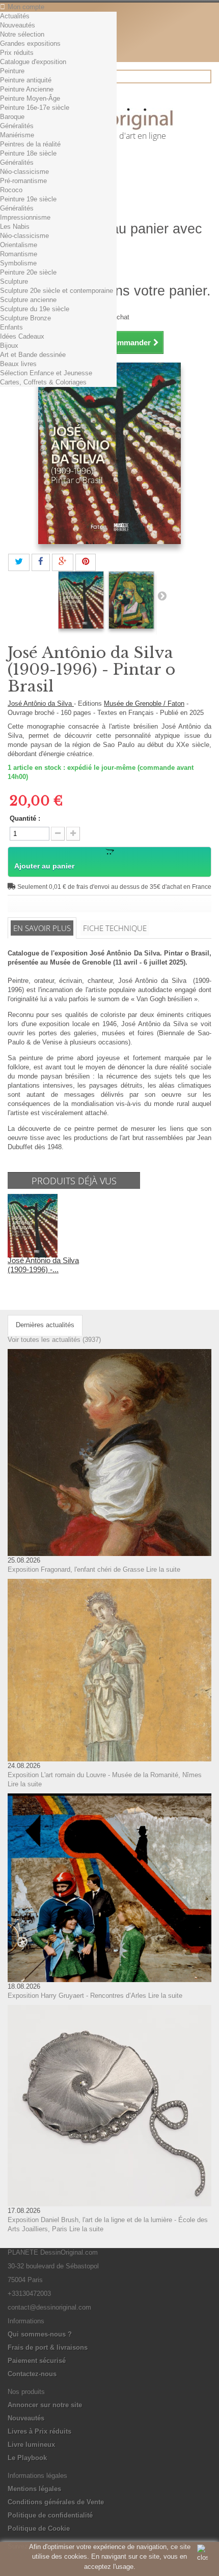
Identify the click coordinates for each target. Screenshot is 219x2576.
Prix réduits (17, 53)
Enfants (11, 327)
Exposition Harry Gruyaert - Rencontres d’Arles (77, 1996)
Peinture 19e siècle (28, 199)
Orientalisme (19, 245)
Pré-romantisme (23, 181)
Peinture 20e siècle (28, 272)
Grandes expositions (30, 43)
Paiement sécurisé (37, 2361)
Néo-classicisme (24, 172)
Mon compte (26, 7)
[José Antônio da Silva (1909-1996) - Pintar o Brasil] (81, 600)
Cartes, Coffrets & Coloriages (43, 382)
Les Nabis (15, 227)
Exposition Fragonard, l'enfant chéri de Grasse (76, 1569)
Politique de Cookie (39, 2528)
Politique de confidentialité (50, 2515)
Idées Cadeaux (22, 336)
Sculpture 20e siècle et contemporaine (57, 291)
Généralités (17, 126)
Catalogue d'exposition (33, 62)
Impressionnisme (25, 217)
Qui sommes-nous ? (40, 2334)
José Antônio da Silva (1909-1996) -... (43, 1265)
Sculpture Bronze (25, 318)
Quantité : (25, 818)
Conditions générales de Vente (56, 2502)
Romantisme (19, 254)
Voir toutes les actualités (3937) (54, 1340)
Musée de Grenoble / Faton (144, 703)
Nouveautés (18, 25)
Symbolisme (18, 263)
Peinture (12, 71)
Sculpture (14, 281)
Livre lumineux (31, 2445)
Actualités (15, 16)
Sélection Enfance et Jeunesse (46, 373)
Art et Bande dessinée (33, 355)
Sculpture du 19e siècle (35, 309)
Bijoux (9, 346)
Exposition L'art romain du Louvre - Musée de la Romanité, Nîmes (105, 1775)
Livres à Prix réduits (39, 2431)
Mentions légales (34, 2489)
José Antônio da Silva (41, 703)
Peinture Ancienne (27, 89)
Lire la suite (163, 1569)
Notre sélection (22, 34)
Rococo (11, 190)
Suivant (162, 595)
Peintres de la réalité (30, 144)
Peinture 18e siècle (28, 153)
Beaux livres (18, 364)
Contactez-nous (32, 2374)
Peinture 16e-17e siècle (35, 108)
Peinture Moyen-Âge (30, 98)
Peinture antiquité (26, 80)
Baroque (12, 117)
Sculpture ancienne (28, 300)
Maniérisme (17, 135)
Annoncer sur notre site (45, 2405)
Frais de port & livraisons (48, 2347)
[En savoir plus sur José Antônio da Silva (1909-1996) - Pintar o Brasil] (33, 1225)
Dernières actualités (45, 1325)
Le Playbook (27, 2458)
